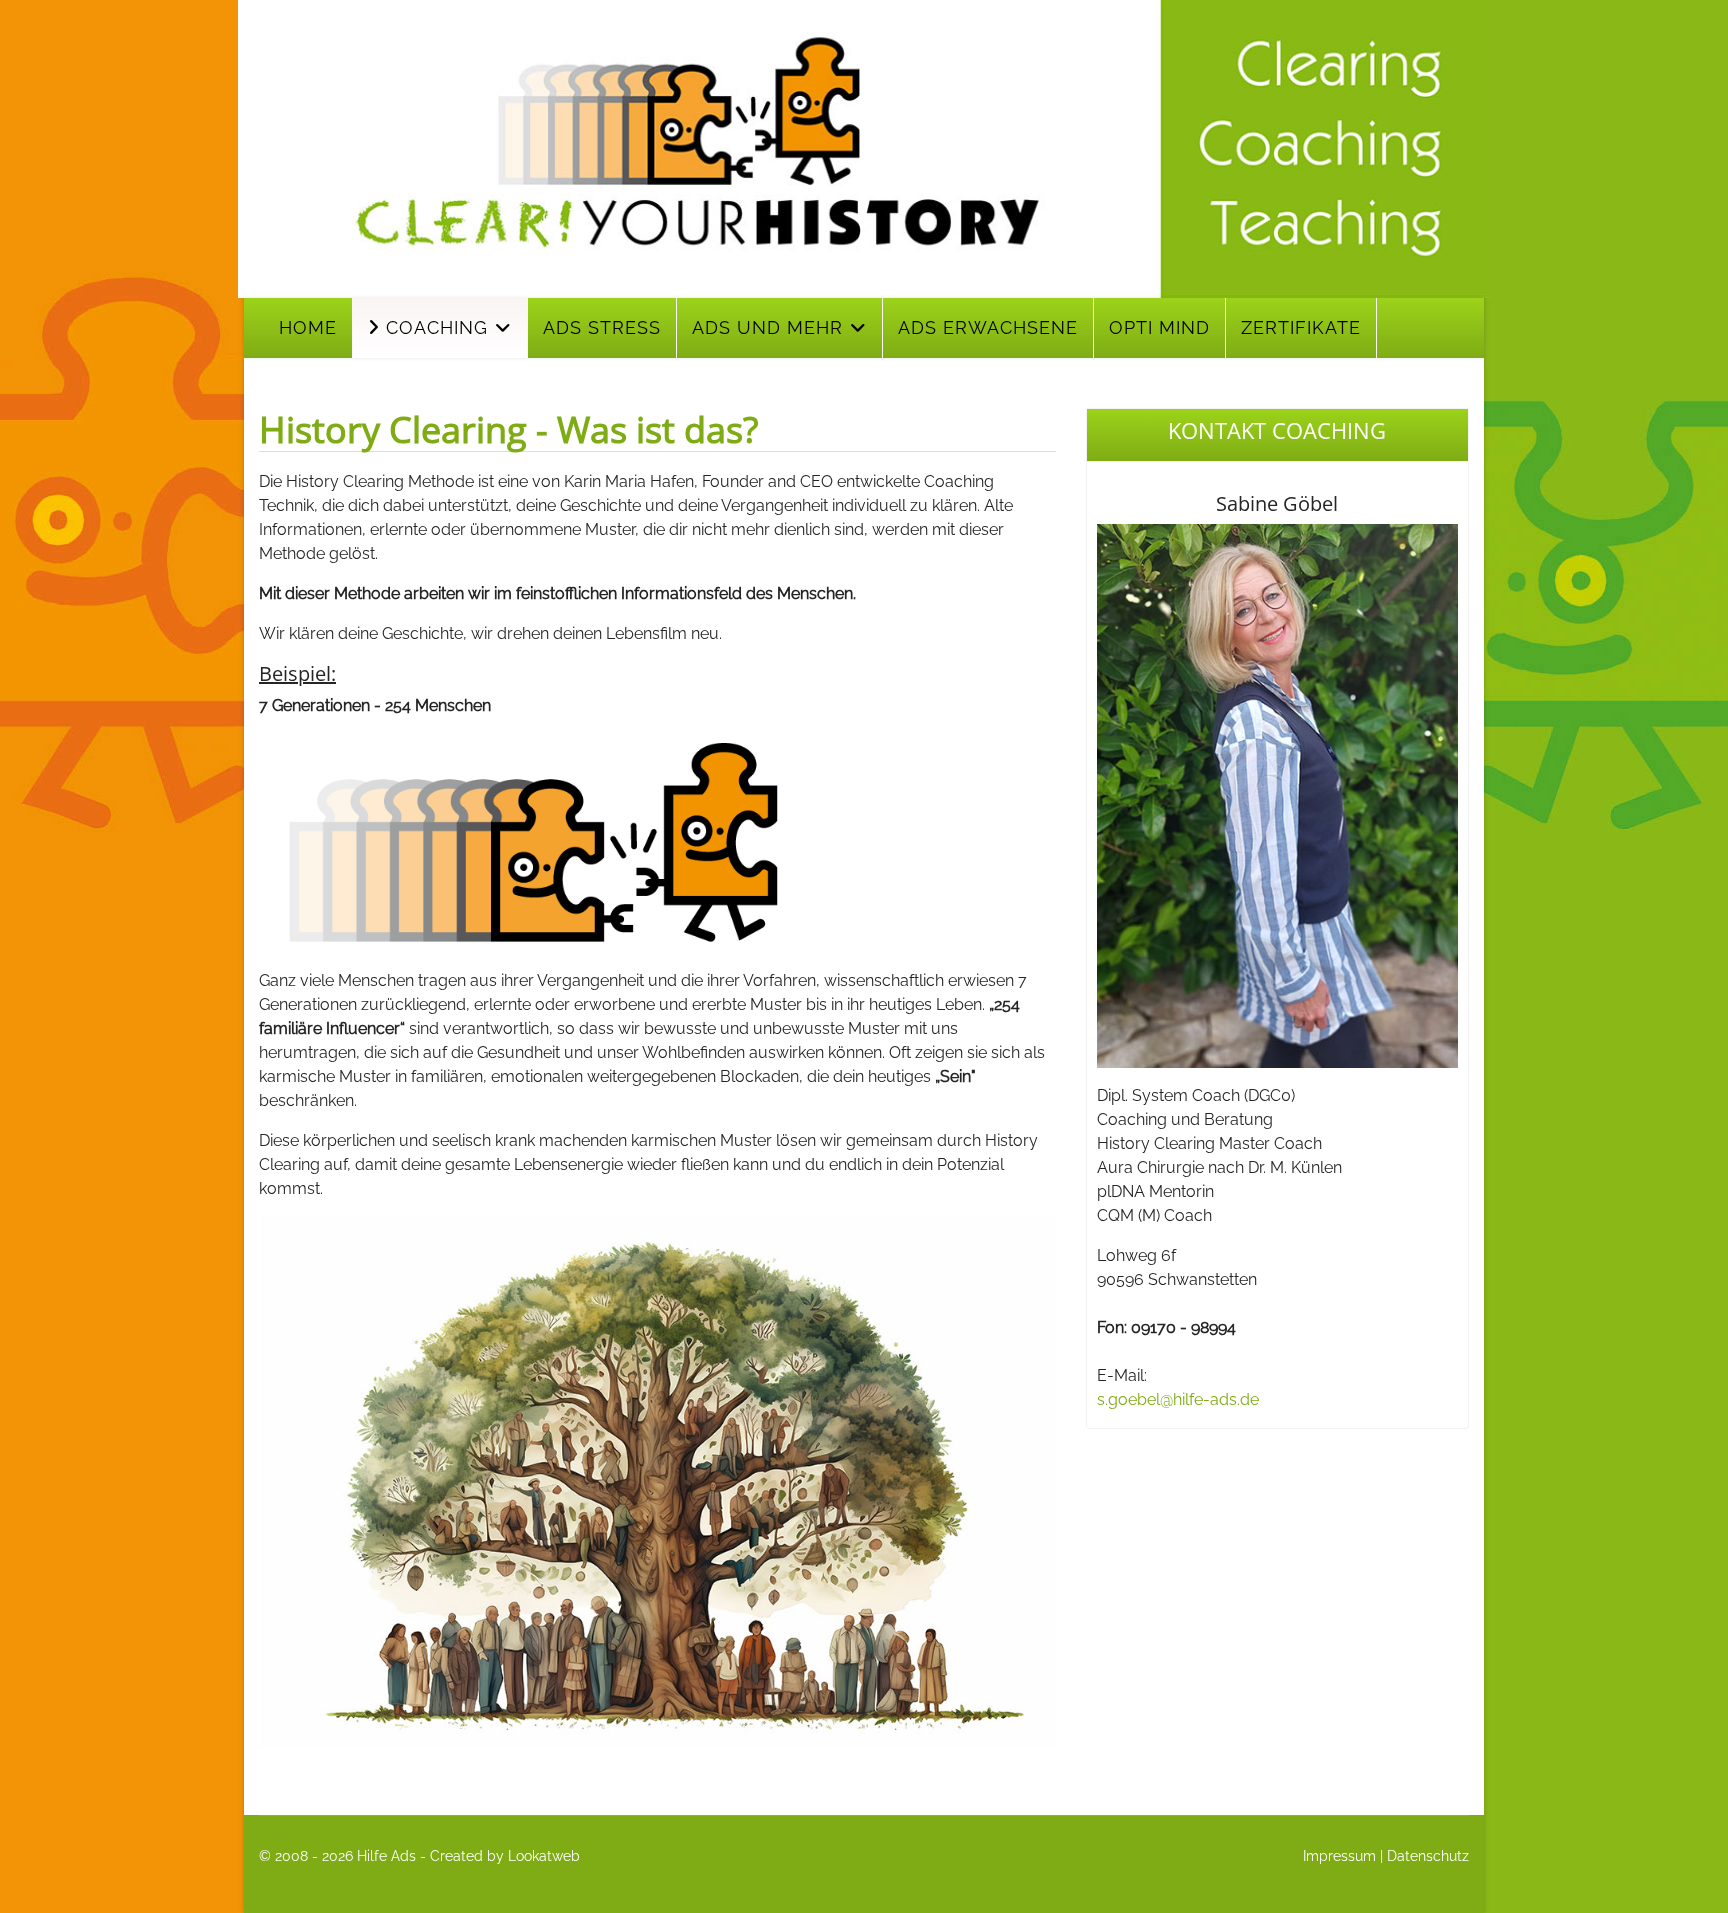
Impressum (1339, 1856)
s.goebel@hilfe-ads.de (1178, 1399)
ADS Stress (602, 327)
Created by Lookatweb (505, 1856)
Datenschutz (1428, 1856)
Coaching (434, 327)
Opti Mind (1159, 327)
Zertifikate (1301, 327)
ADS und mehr (767, 327)
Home (308, 327)
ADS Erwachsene (988, 327)
